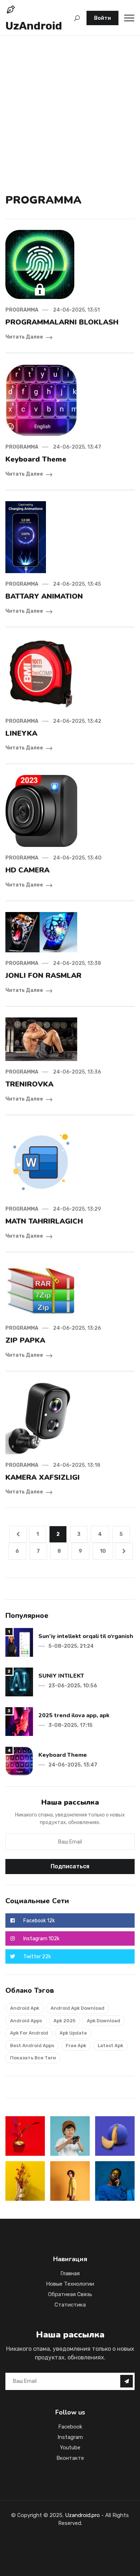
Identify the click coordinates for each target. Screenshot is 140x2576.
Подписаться (70, 1866)
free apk (76, 2046)
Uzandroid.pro (82, 2515)
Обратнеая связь (70, 2294)
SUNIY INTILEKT (61, 1676)
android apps (26, 2021)
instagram (70, 2437)
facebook (70, 2427)
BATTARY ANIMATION (44, 596)
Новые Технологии (70, 2284)
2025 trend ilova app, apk (74, 1715)
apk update (73, 2033)
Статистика (70, 2305)
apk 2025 (64, 2021)
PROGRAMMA (22, 310)
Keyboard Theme (36, 459)
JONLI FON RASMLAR (43, 976)
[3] (19, 1721)
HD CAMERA (27, 870)
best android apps (32, 2046)
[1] (19, 1642)
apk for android (29, 2033)
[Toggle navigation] (129, 18)
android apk (25, 2008)
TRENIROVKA (29, 1084)
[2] (19, 1682)
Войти (102, 18)
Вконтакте (70, 2458)
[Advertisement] (70, 105)
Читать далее (24, 337)
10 (103, 1551)
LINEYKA (21, 733)
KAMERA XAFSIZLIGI (43, 1477)
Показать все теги (33, 2058)
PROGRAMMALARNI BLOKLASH (62, 322)
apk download (104, 2021)
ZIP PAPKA (25, 1340)
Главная (70, 2273)
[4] (19, 1761)
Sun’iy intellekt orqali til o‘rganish (86, 1636)
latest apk (110, 2046)
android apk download (78, 2008)
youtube (70, 2448)
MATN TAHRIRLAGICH (44, 1221)
